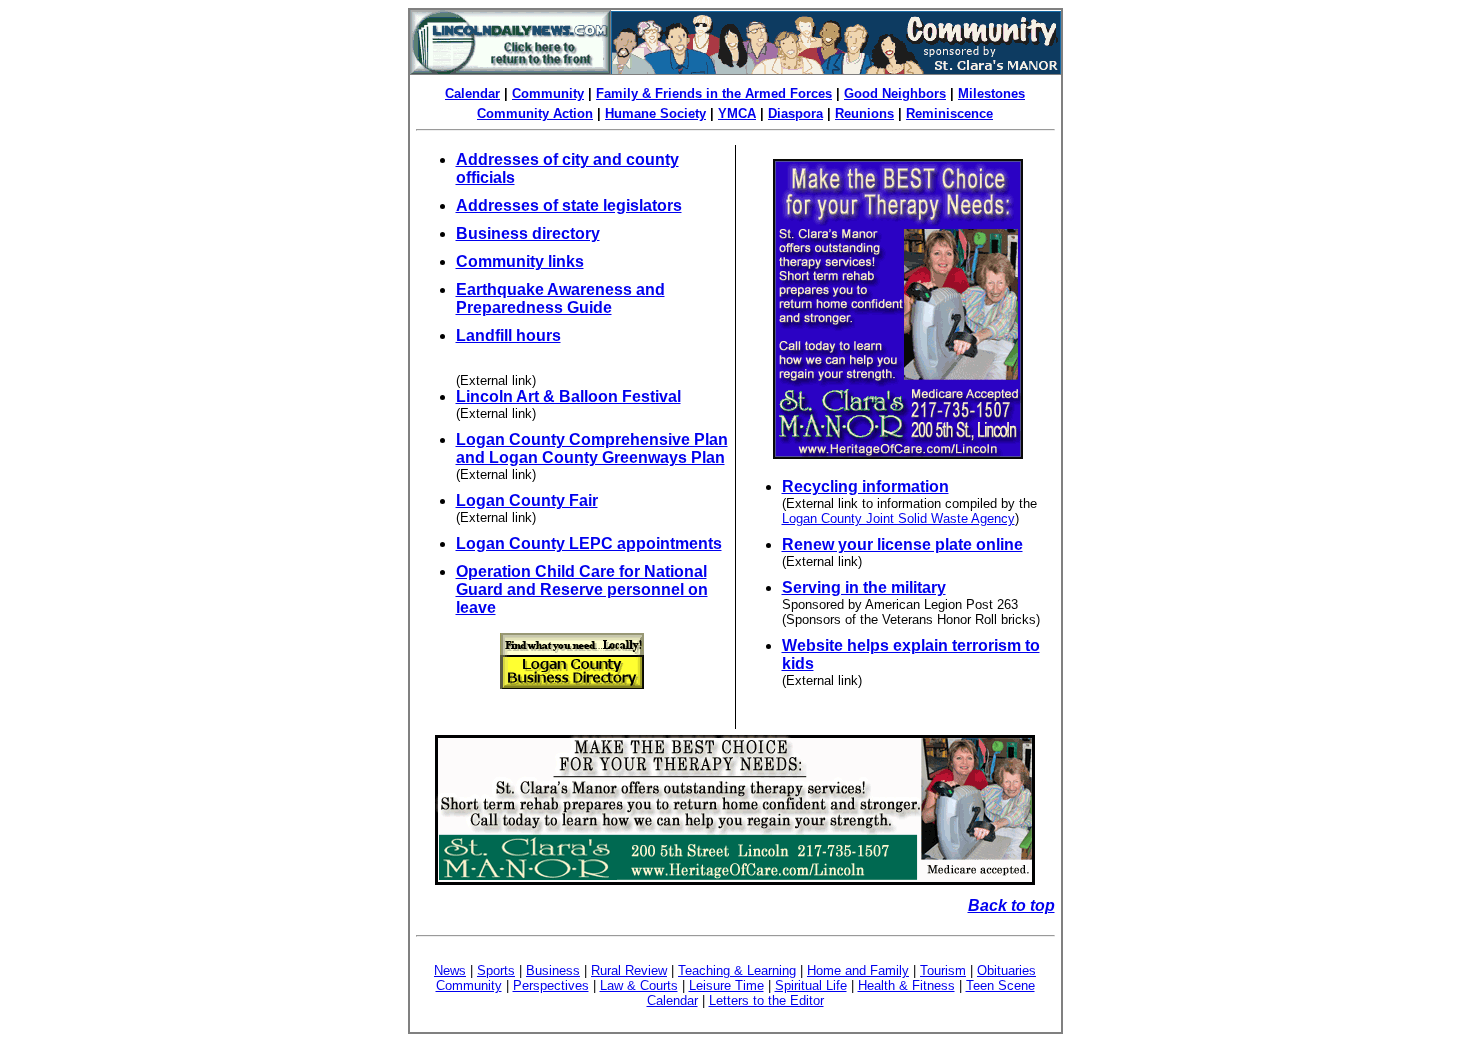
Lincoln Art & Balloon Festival (568, 396)
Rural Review (629, 970)
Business (553, 970)
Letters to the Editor (766, 1000)
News (450, 970)
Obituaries (1006, 970)
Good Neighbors (895, 93)
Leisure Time (726, 985)
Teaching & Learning (737, 970)
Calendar (472, 93)
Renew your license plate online (902, 544)
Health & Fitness (906, 985)
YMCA (737, 113)
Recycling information (865, 486)
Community (548, 93)
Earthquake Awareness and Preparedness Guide (560, 298)
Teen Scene (1000, 985)
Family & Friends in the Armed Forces (714, 93)
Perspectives (551, 985)
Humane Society (655, 113)
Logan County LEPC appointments (589, 543)
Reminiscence (949, 113)
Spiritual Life (811, 985)
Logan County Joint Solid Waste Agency (898, 518)
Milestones (991, 93)
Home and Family (858, 970)
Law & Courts (639, 985)
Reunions (864, 113)
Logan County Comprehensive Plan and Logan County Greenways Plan (592, 448)
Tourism (943, 970)
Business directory (528, 233)
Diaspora (795, 113)
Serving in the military (864, 587)
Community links (520, 261)
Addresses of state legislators (569, 205)
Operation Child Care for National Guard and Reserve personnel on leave (582, 589)
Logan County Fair (527, 500)
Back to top (1011, 905)
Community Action (535, 113)
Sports (496, 970)
